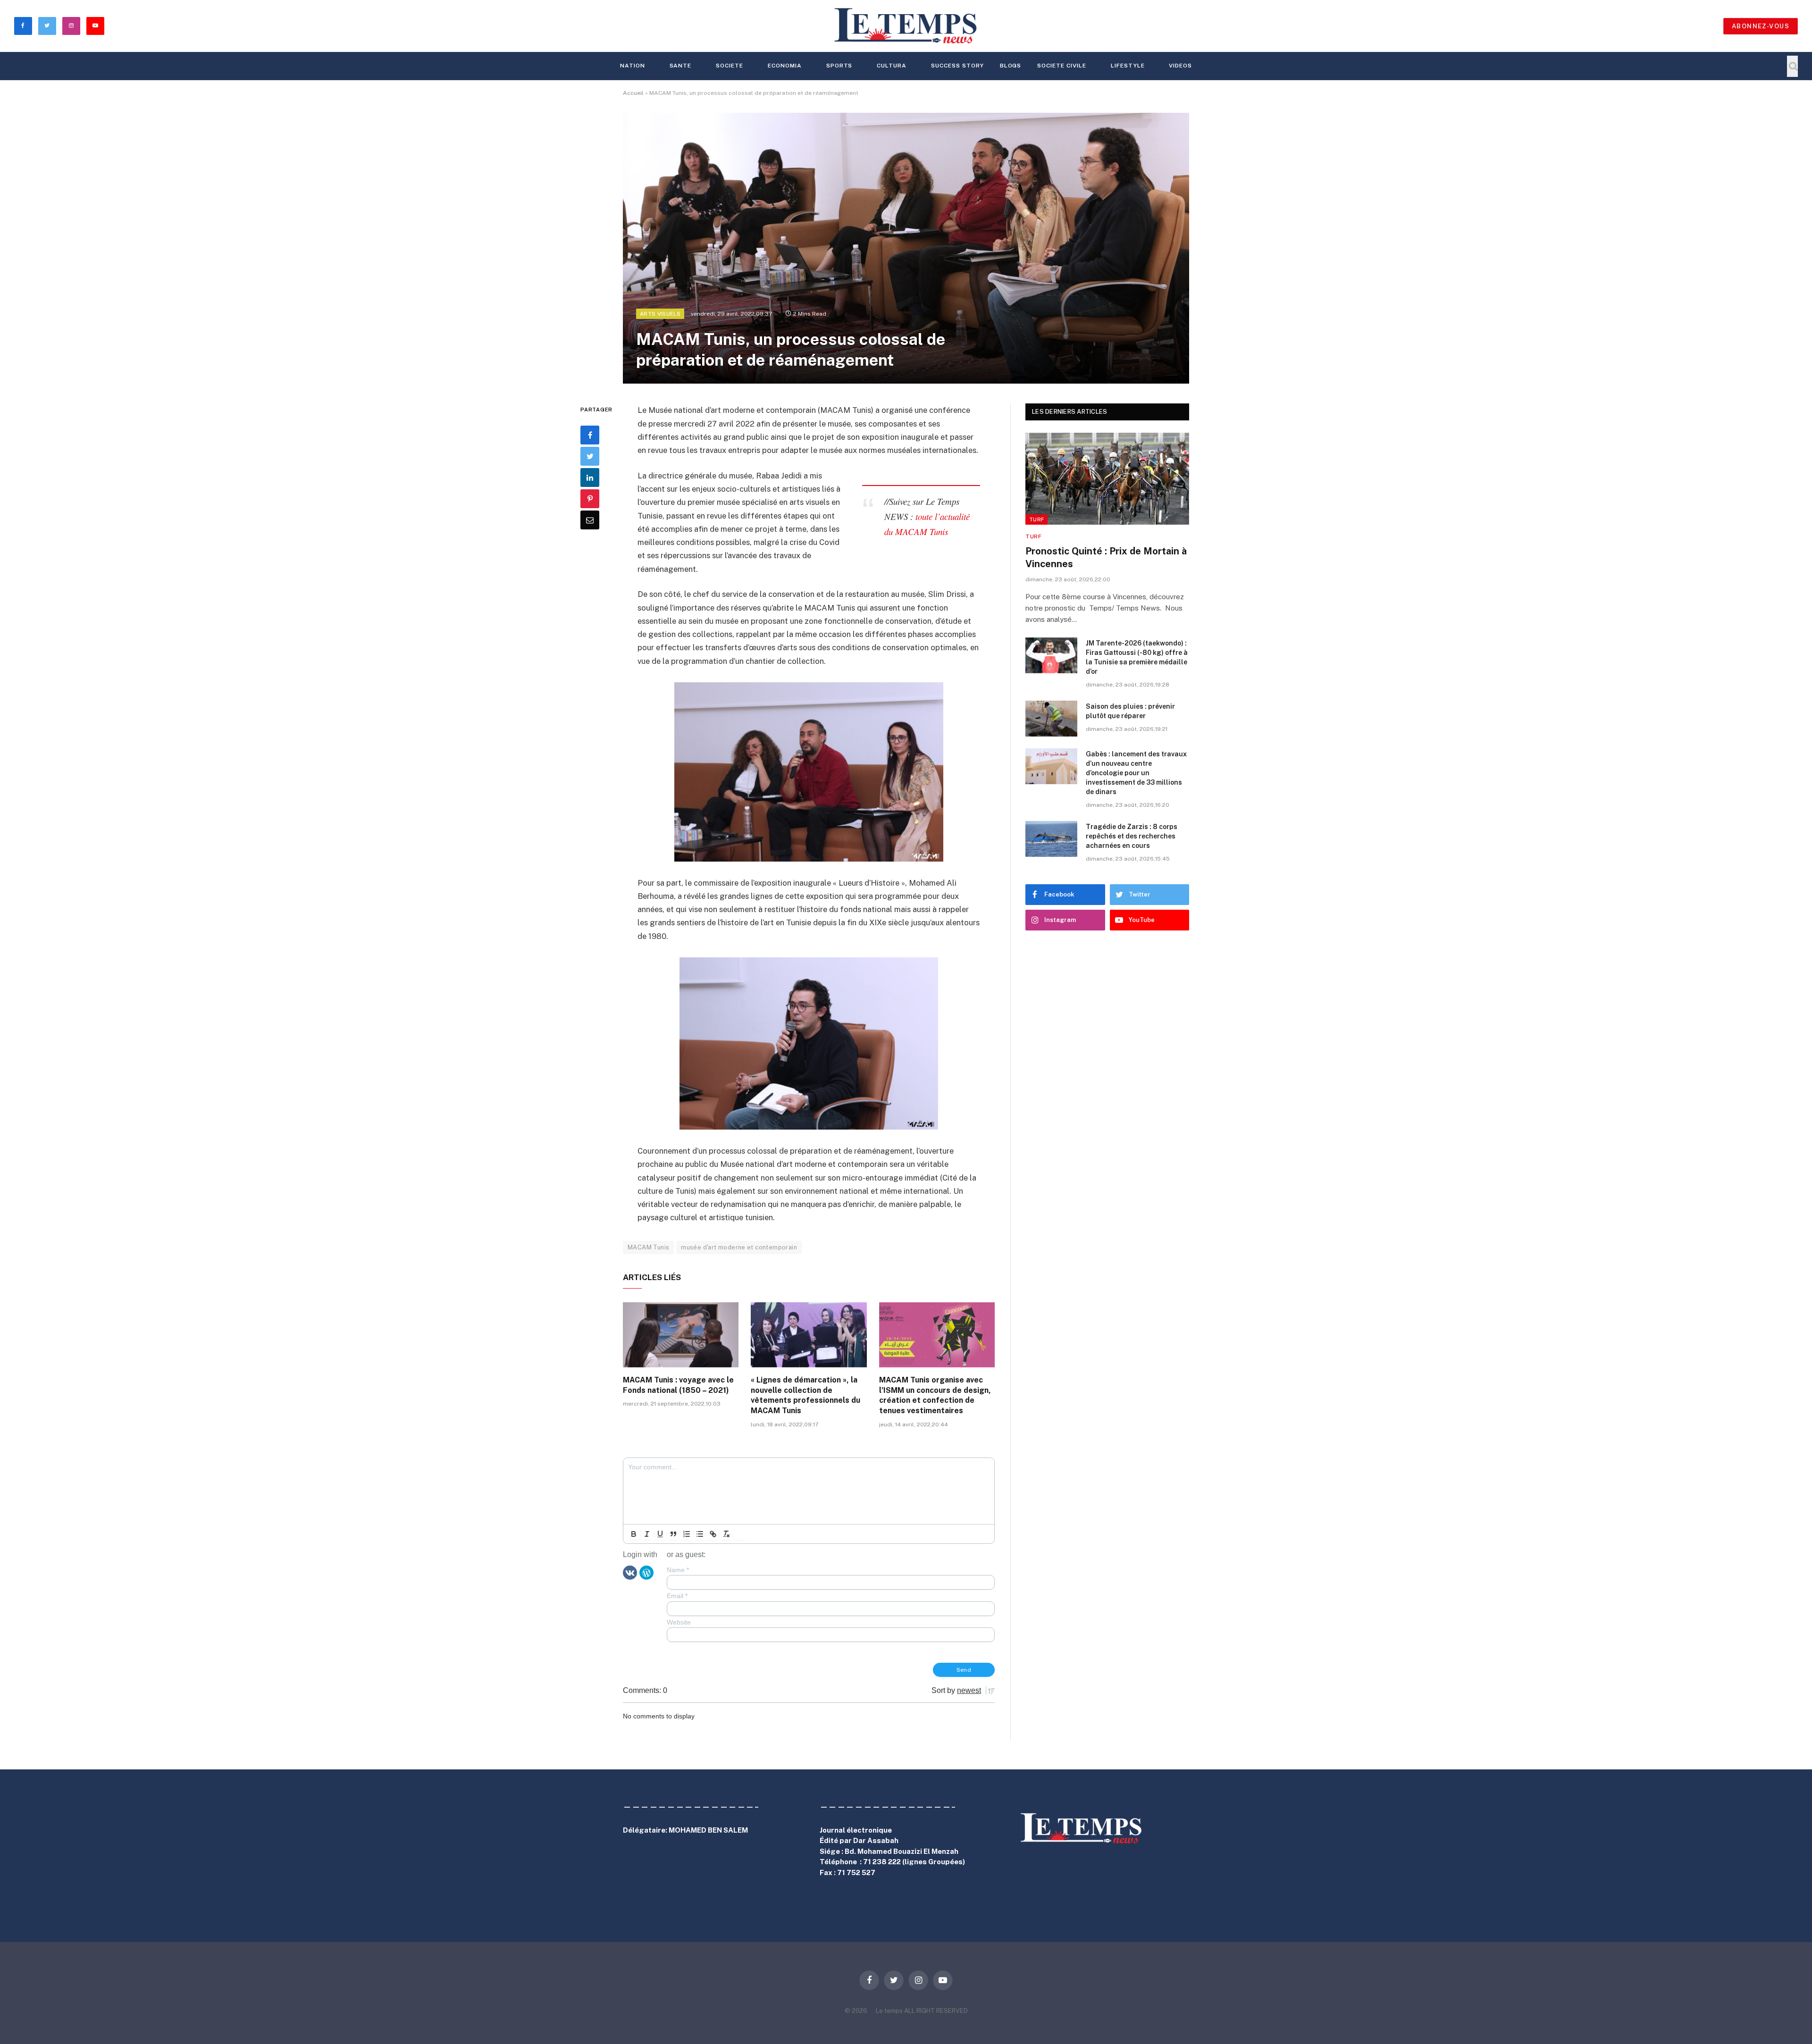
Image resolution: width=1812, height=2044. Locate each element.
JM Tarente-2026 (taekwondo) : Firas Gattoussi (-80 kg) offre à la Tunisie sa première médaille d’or (1137, 657)
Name (678, 1570)
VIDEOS (1180, 66)
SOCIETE (730, 66)
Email (677, 1596)
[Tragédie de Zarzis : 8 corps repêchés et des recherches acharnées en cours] (1051, 839)
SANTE (681, 66)
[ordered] (687, 1534)
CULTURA (892, 66)
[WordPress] (646, 1572)
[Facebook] (590, 435)
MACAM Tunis (648, 1247)
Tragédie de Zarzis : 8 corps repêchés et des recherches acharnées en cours (1132, 836)
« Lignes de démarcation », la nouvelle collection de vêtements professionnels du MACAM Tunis (805, 1395)
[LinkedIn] (590, 477)
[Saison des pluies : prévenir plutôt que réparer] (1051, 719)
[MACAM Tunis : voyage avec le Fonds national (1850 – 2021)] (681, 1335)
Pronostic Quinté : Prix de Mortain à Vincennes (1106, 557)
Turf (1036, 519)
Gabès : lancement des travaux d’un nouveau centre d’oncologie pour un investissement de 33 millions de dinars (1136, 773)
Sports (839, 66)
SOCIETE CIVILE (1061, 66)
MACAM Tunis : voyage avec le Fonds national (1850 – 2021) (678, 1385)
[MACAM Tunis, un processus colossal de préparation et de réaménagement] (906, 248)
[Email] (590, 520)
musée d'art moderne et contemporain (739, 1247)
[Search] (1792, 66)
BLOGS (1011, 66)
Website (679, 1622)
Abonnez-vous (1761, 26)
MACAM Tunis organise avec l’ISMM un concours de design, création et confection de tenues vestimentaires (935, 1395)
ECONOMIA (785, 66)
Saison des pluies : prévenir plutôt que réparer (1130, 711)
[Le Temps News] (906, 26)
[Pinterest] (590, 499)
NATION (633, 66)
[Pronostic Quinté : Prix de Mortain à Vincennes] (1107, 479)
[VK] (630, 1572)
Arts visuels (660, 314)
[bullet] (700, 1534)
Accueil (633, 93)
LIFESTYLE (1128, 66)
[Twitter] (590, 456)
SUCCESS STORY (957, 66)
